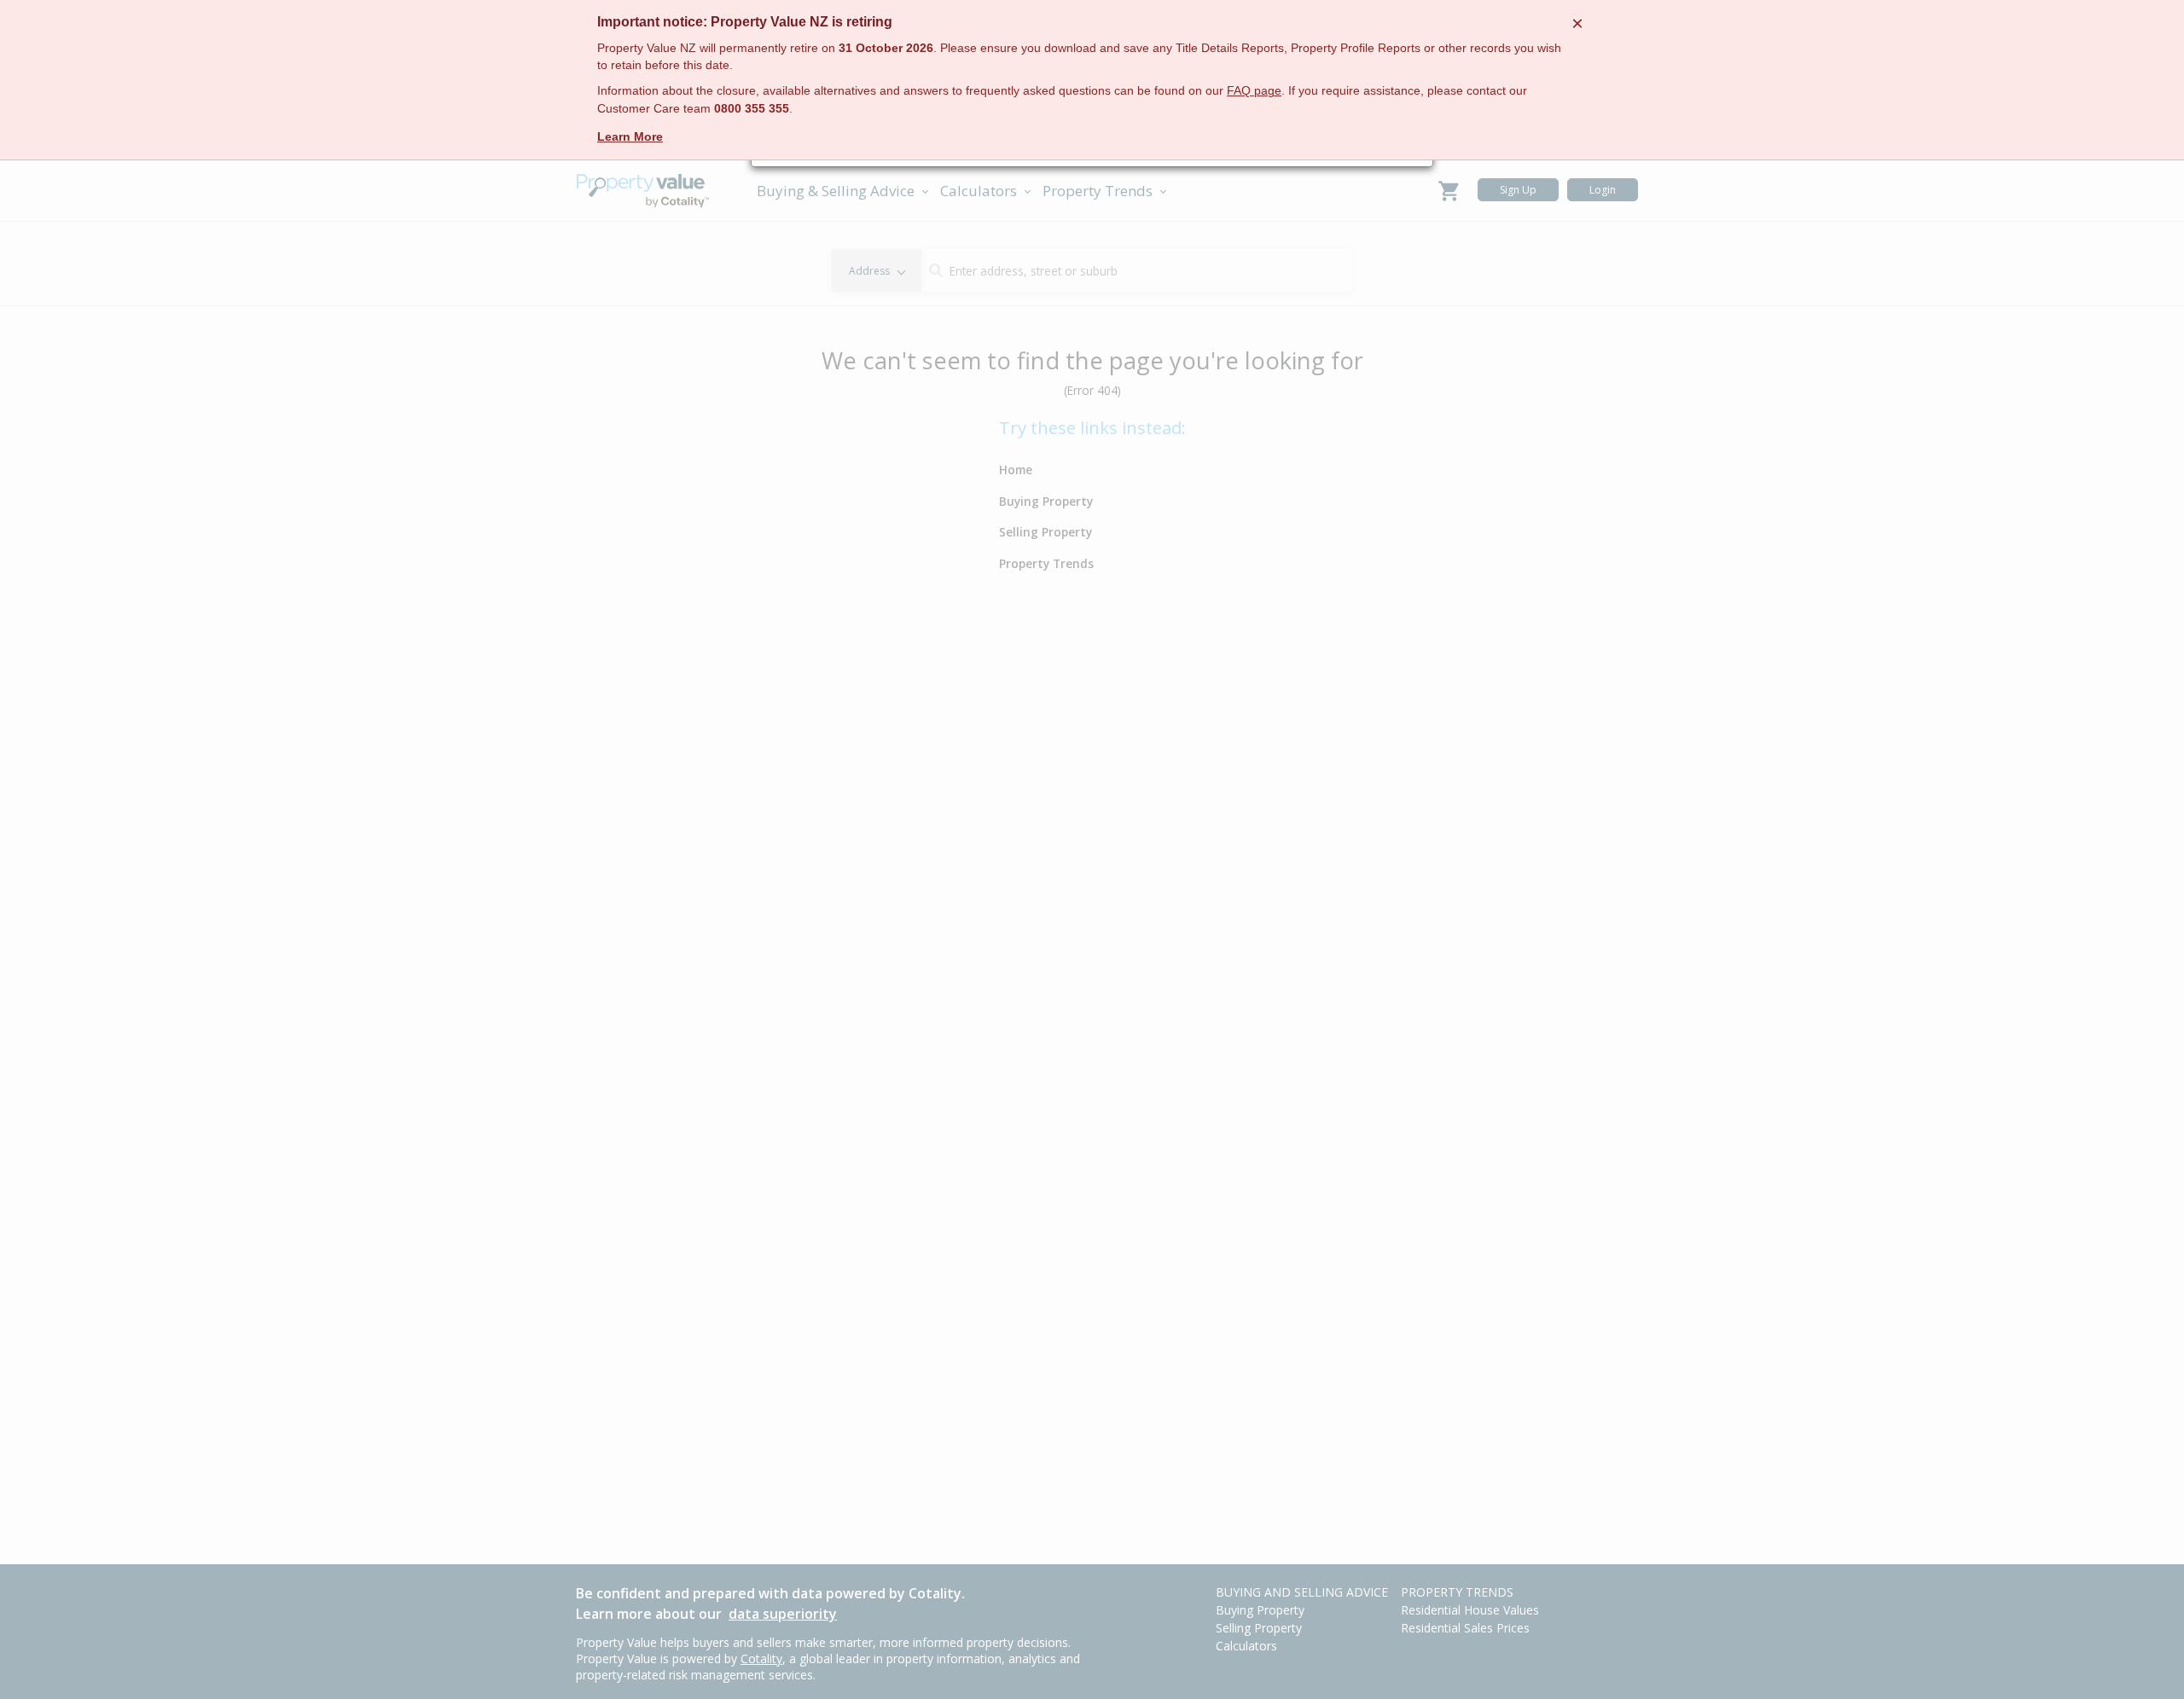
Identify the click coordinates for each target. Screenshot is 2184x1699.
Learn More (630, 136)
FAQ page (1254, 91)
